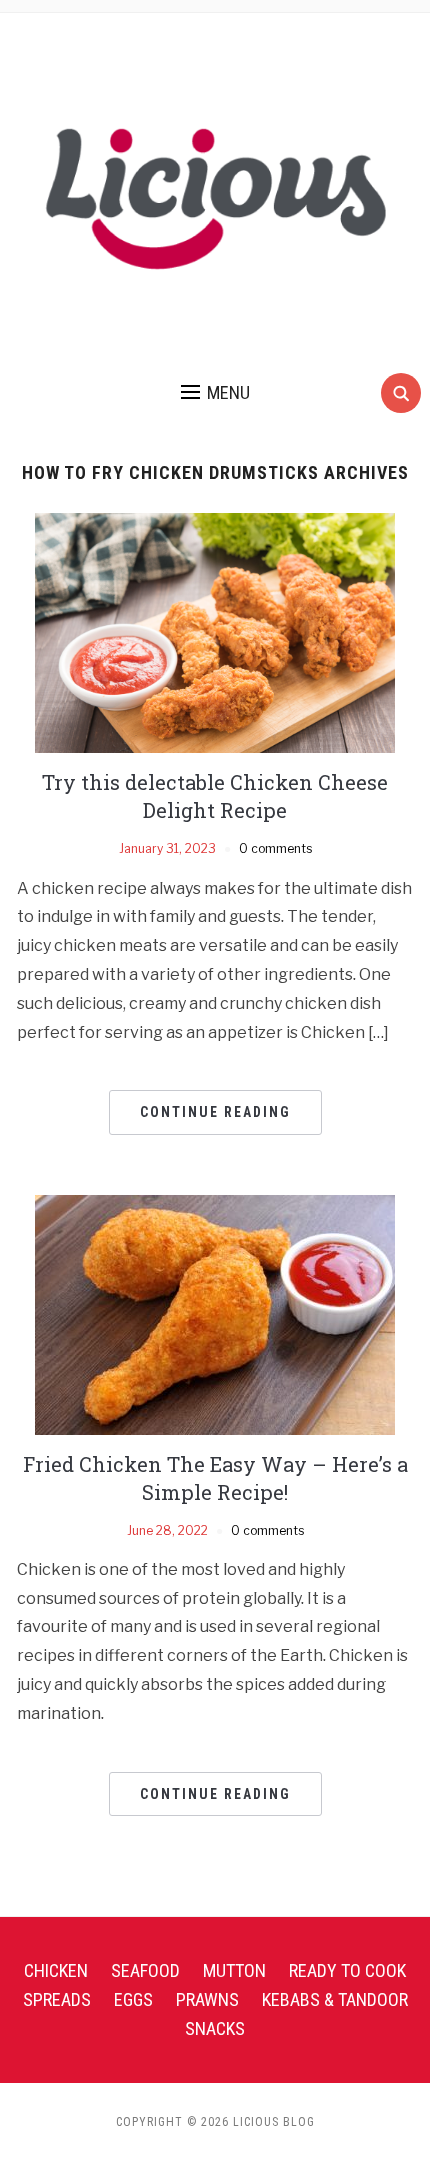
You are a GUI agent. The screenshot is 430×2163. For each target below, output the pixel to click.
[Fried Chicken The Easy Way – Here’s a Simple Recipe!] (215, 1313)
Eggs (133, 1999)
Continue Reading (215, 1112)
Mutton (234, 1970)
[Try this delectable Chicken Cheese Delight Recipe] (215, 632)
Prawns (207, 1999)
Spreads (57, 1999)
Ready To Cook (347, 1970)
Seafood (145, 1970)
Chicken (56, 1970)
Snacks (215, 2028)
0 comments (275, 848)
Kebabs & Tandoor (335, 1999)
